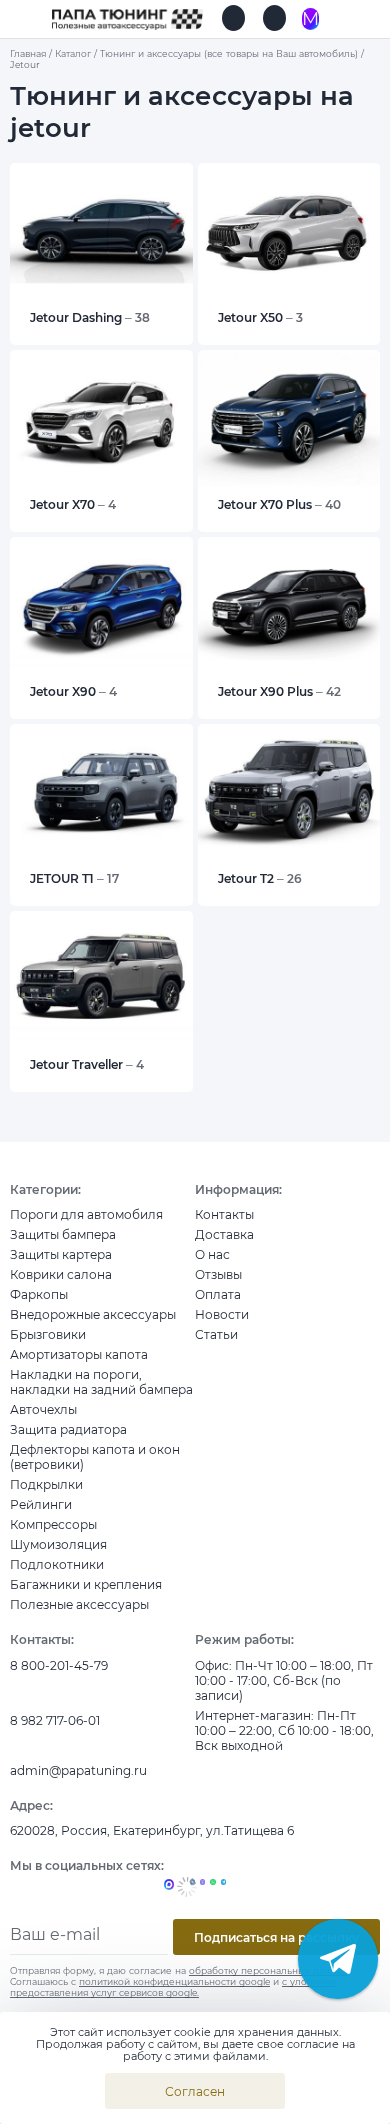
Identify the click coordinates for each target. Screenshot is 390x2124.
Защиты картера (61, 1254)
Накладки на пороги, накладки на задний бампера (101, 1382)
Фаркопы (39, 1294)
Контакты (224, 1214)
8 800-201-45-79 (59, 1665)
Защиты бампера (63, 1234)
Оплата (218, 1294)
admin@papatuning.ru (78, 1770)
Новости (222, 1314)
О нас (212, 1254)
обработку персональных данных (268, 1970)
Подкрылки (46, 1484)
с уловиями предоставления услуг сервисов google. (173, 1987)
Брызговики (48, 1334)
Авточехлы (43, 1409)
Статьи (216, 1334)
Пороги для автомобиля (86, 1214)
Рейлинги (41, 1504)
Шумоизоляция (58, 1544)
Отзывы (218, 1274)
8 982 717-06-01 (55, 1720)
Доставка (224, 1234)
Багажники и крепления (86, 1584)
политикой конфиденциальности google (174, 1981)
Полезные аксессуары (79, 1604)
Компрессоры (53, 1524)
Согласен (195, 2091)
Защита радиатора (68, 1429)
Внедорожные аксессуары (93, 1314)
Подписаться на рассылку (276, 1937)
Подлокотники (57, 1564)
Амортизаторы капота (79, 1354)
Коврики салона (61, 1274)
